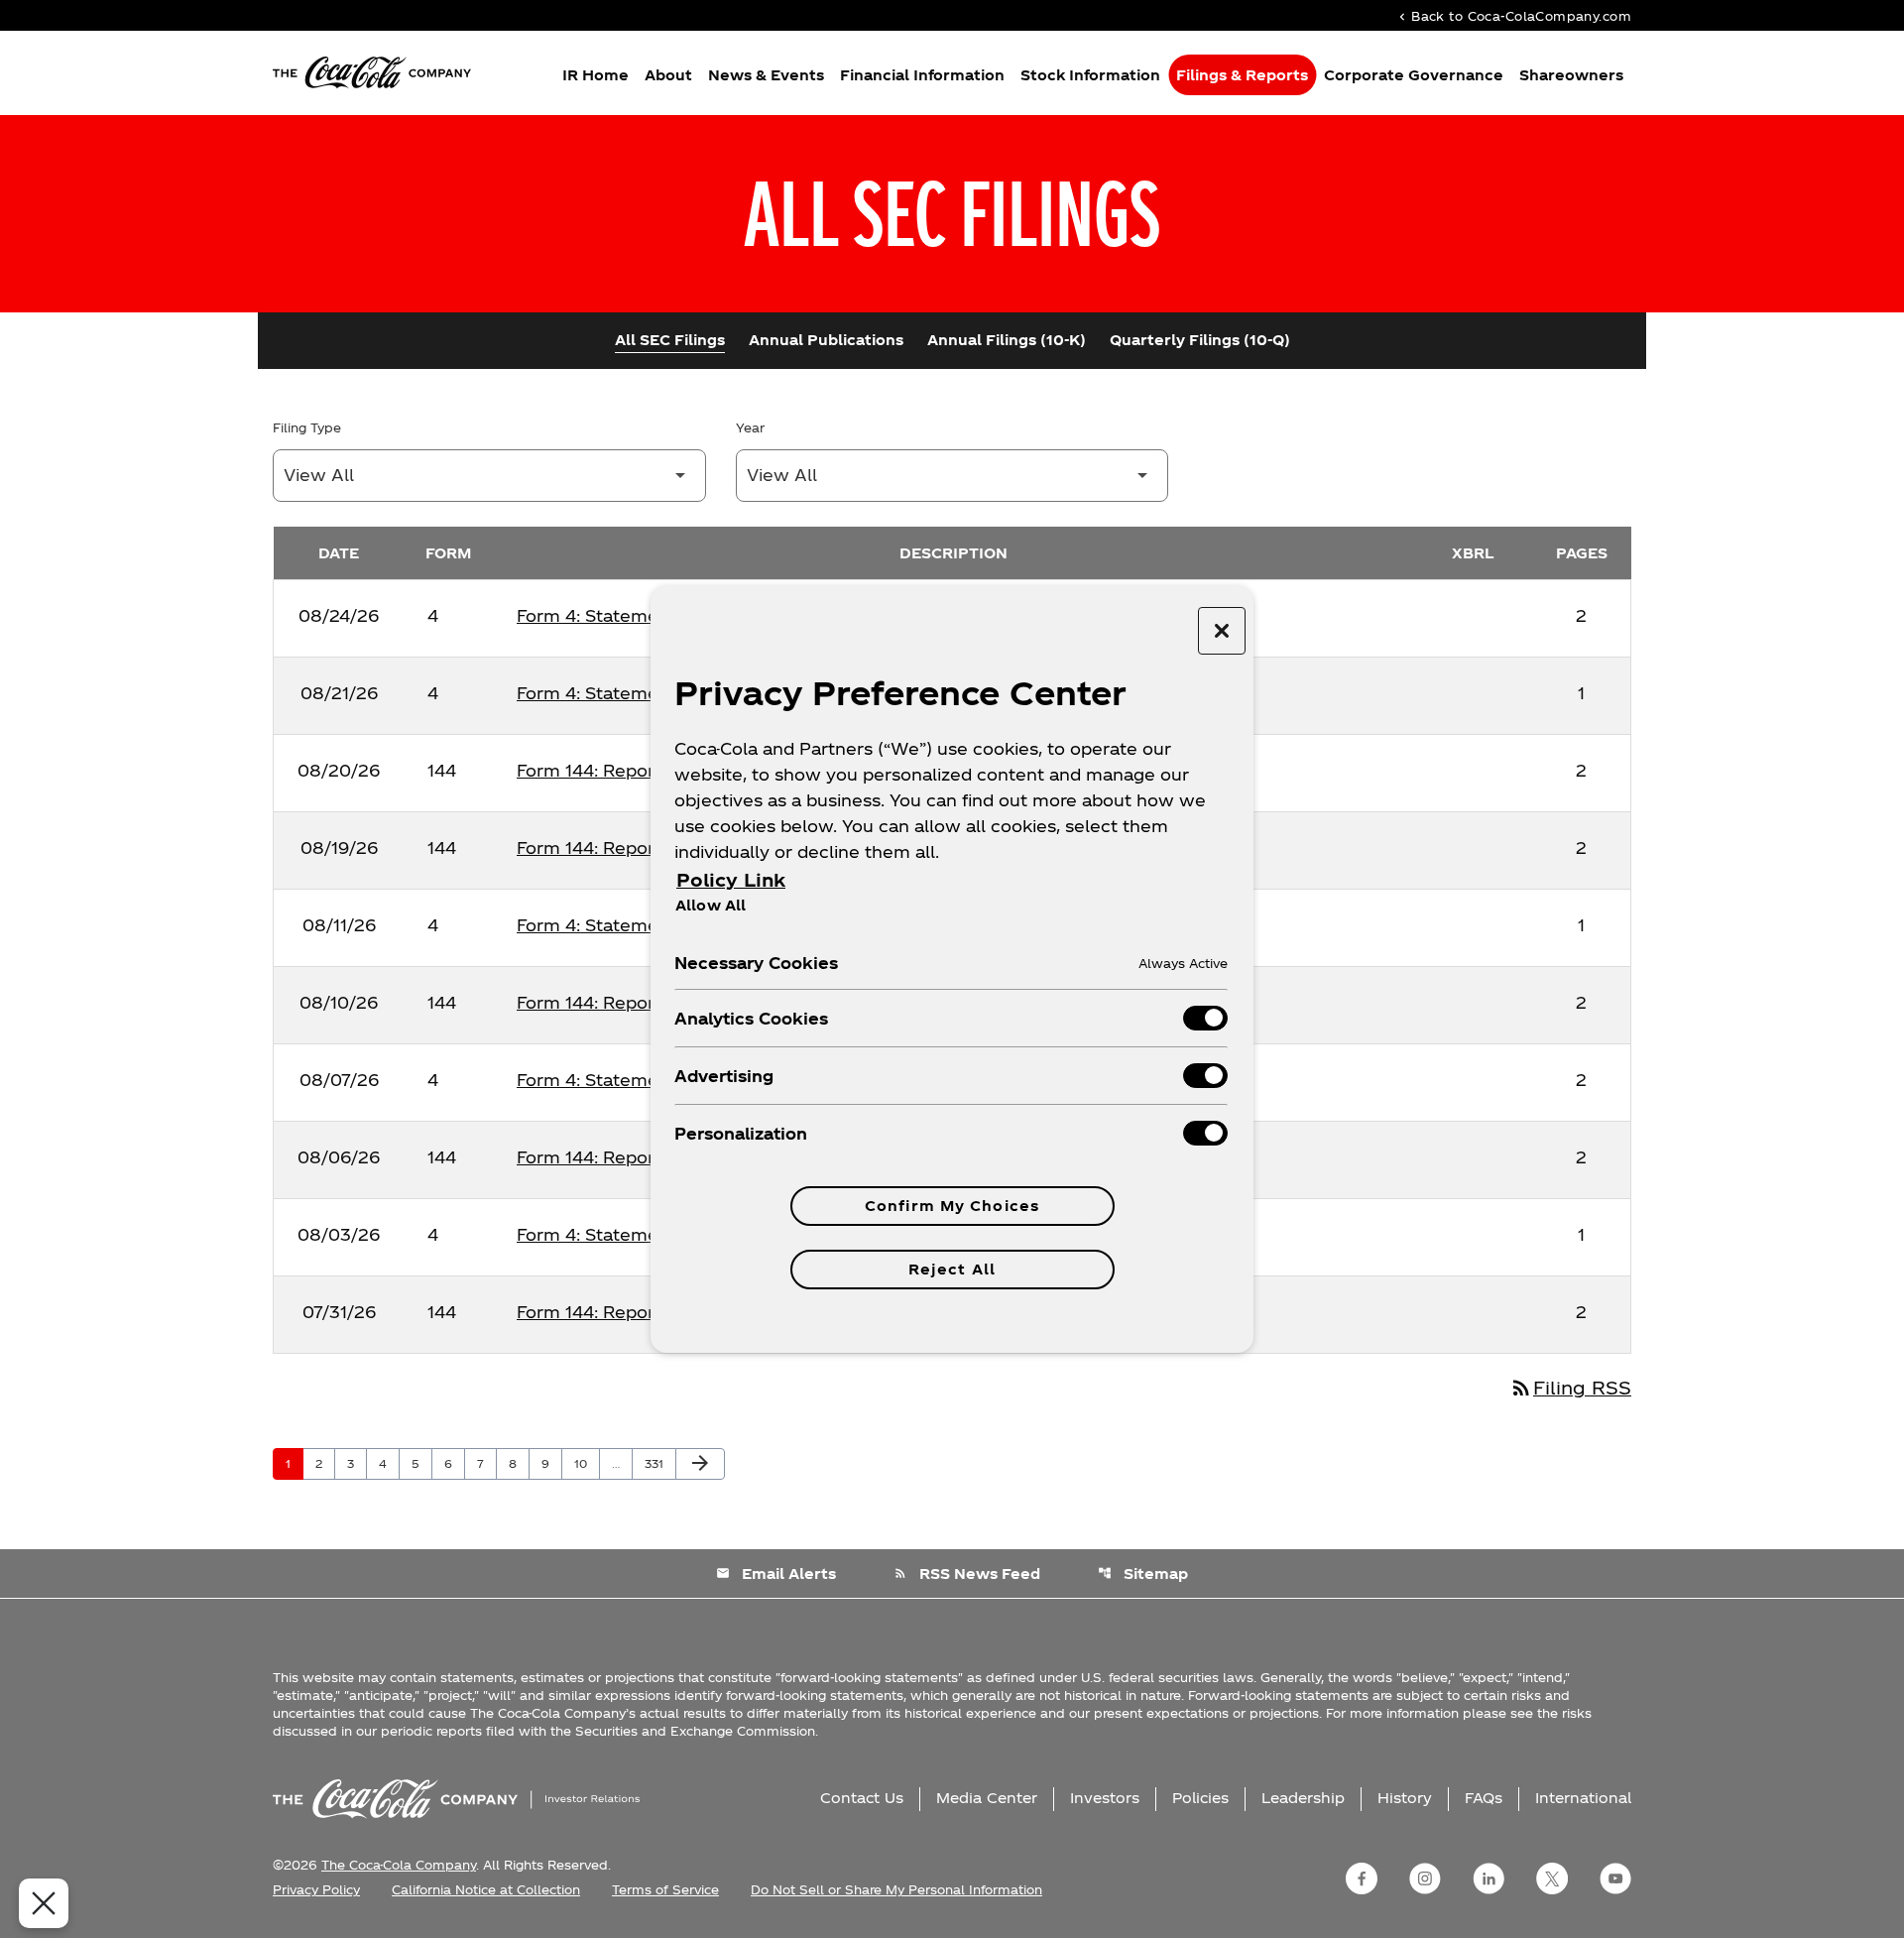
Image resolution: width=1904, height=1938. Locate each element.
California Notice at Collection (486, 1889)
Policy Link (731, 879)
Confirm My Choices (952, 1206)
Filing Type (307, 427)
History (1405, 1798)
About (668, 75)
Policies (1200, 1798)
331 (658, 1463)
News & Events (766, 75)
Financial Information (922, 75)
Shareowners (1571, 75)
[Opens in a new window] (1362, 1878)
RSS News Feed (967, 1574)
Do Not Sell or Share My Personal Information (896, 1889)
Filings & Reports (1242, 75)
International (1583, 1798)
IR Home (595, 75)
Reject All (952, 1269)
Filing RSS (1570, 1387)
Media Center (987, 1798)
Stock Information (1090, 75)
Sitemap (1143, 1574)
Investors (1105, 1798)
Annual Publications (826, 340)
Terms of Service (665, 1889)
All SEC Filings (670, 340)
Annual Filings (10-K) (1007, 340)
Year (750, 427)
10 (587, 1463)
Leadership (1303, 1798)
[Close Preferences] (44, 1903)
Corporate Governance (1414, 75)
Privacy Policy (316, 1889)
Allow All (711, 905)
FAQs (1484, 1798)
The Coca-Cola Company (399, 1865)
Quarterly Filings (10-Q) (1200, 340)
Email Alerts (776, 1574)
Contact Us (862, 1798)
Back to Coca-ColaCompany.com (1513, 15)
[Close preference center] (1222, 631)
